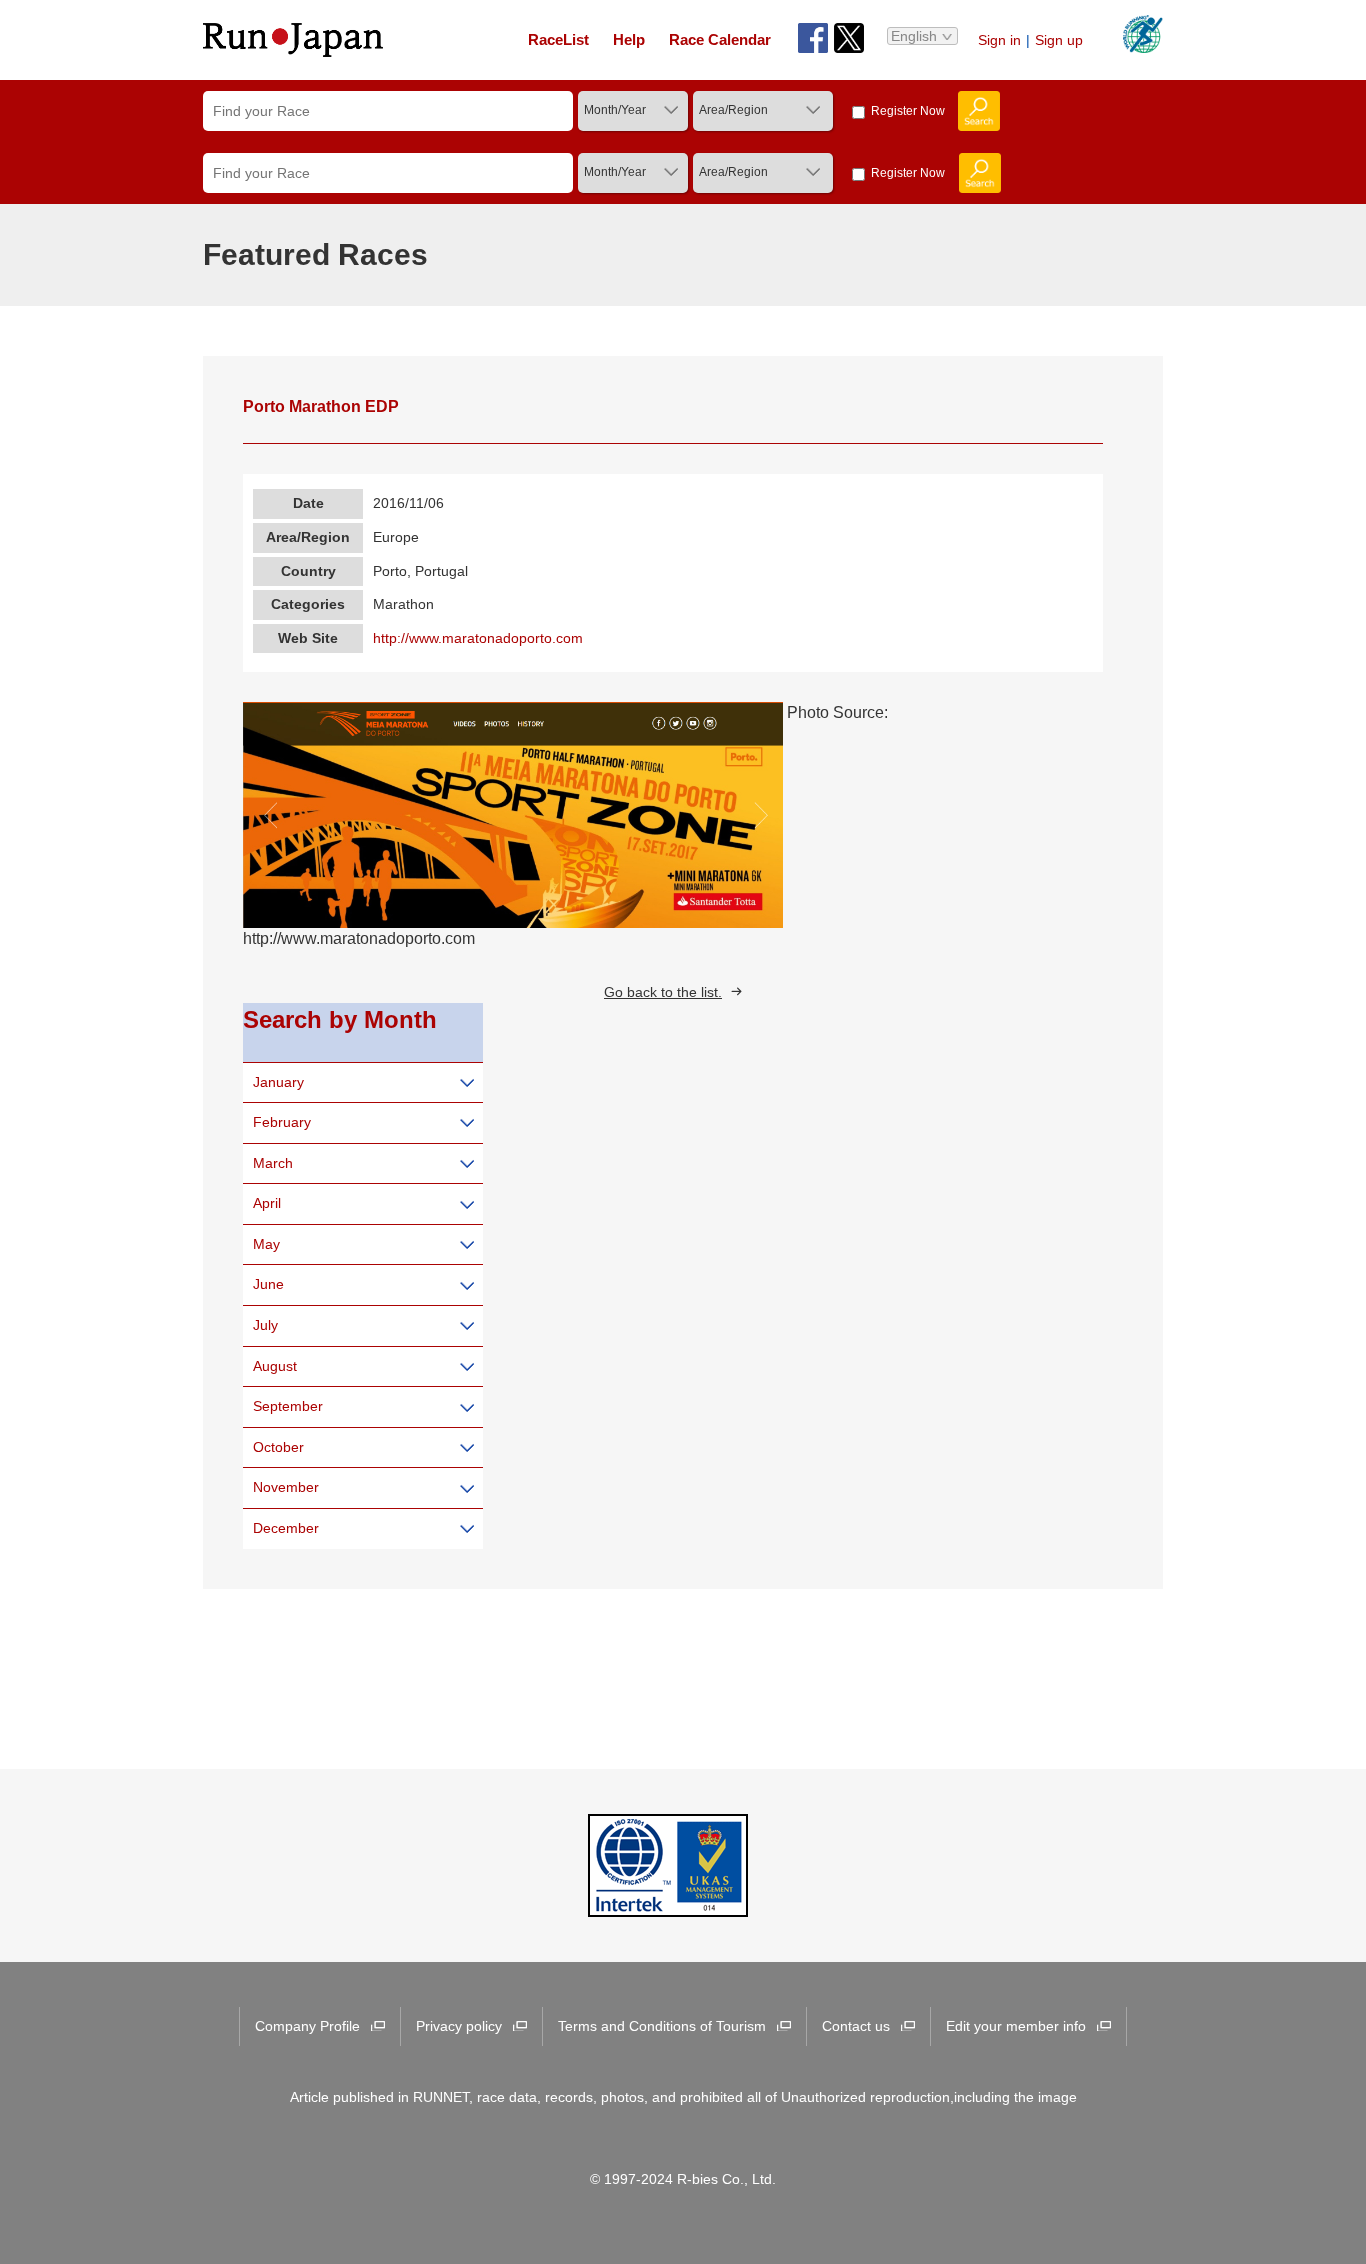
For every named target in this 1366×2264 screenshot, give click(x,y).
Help (629, 39)
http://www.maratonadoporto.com (478, 638)
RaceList (558, 39)
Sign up (1059, 40)
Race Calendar (720, 39)
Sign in (999, 40)
